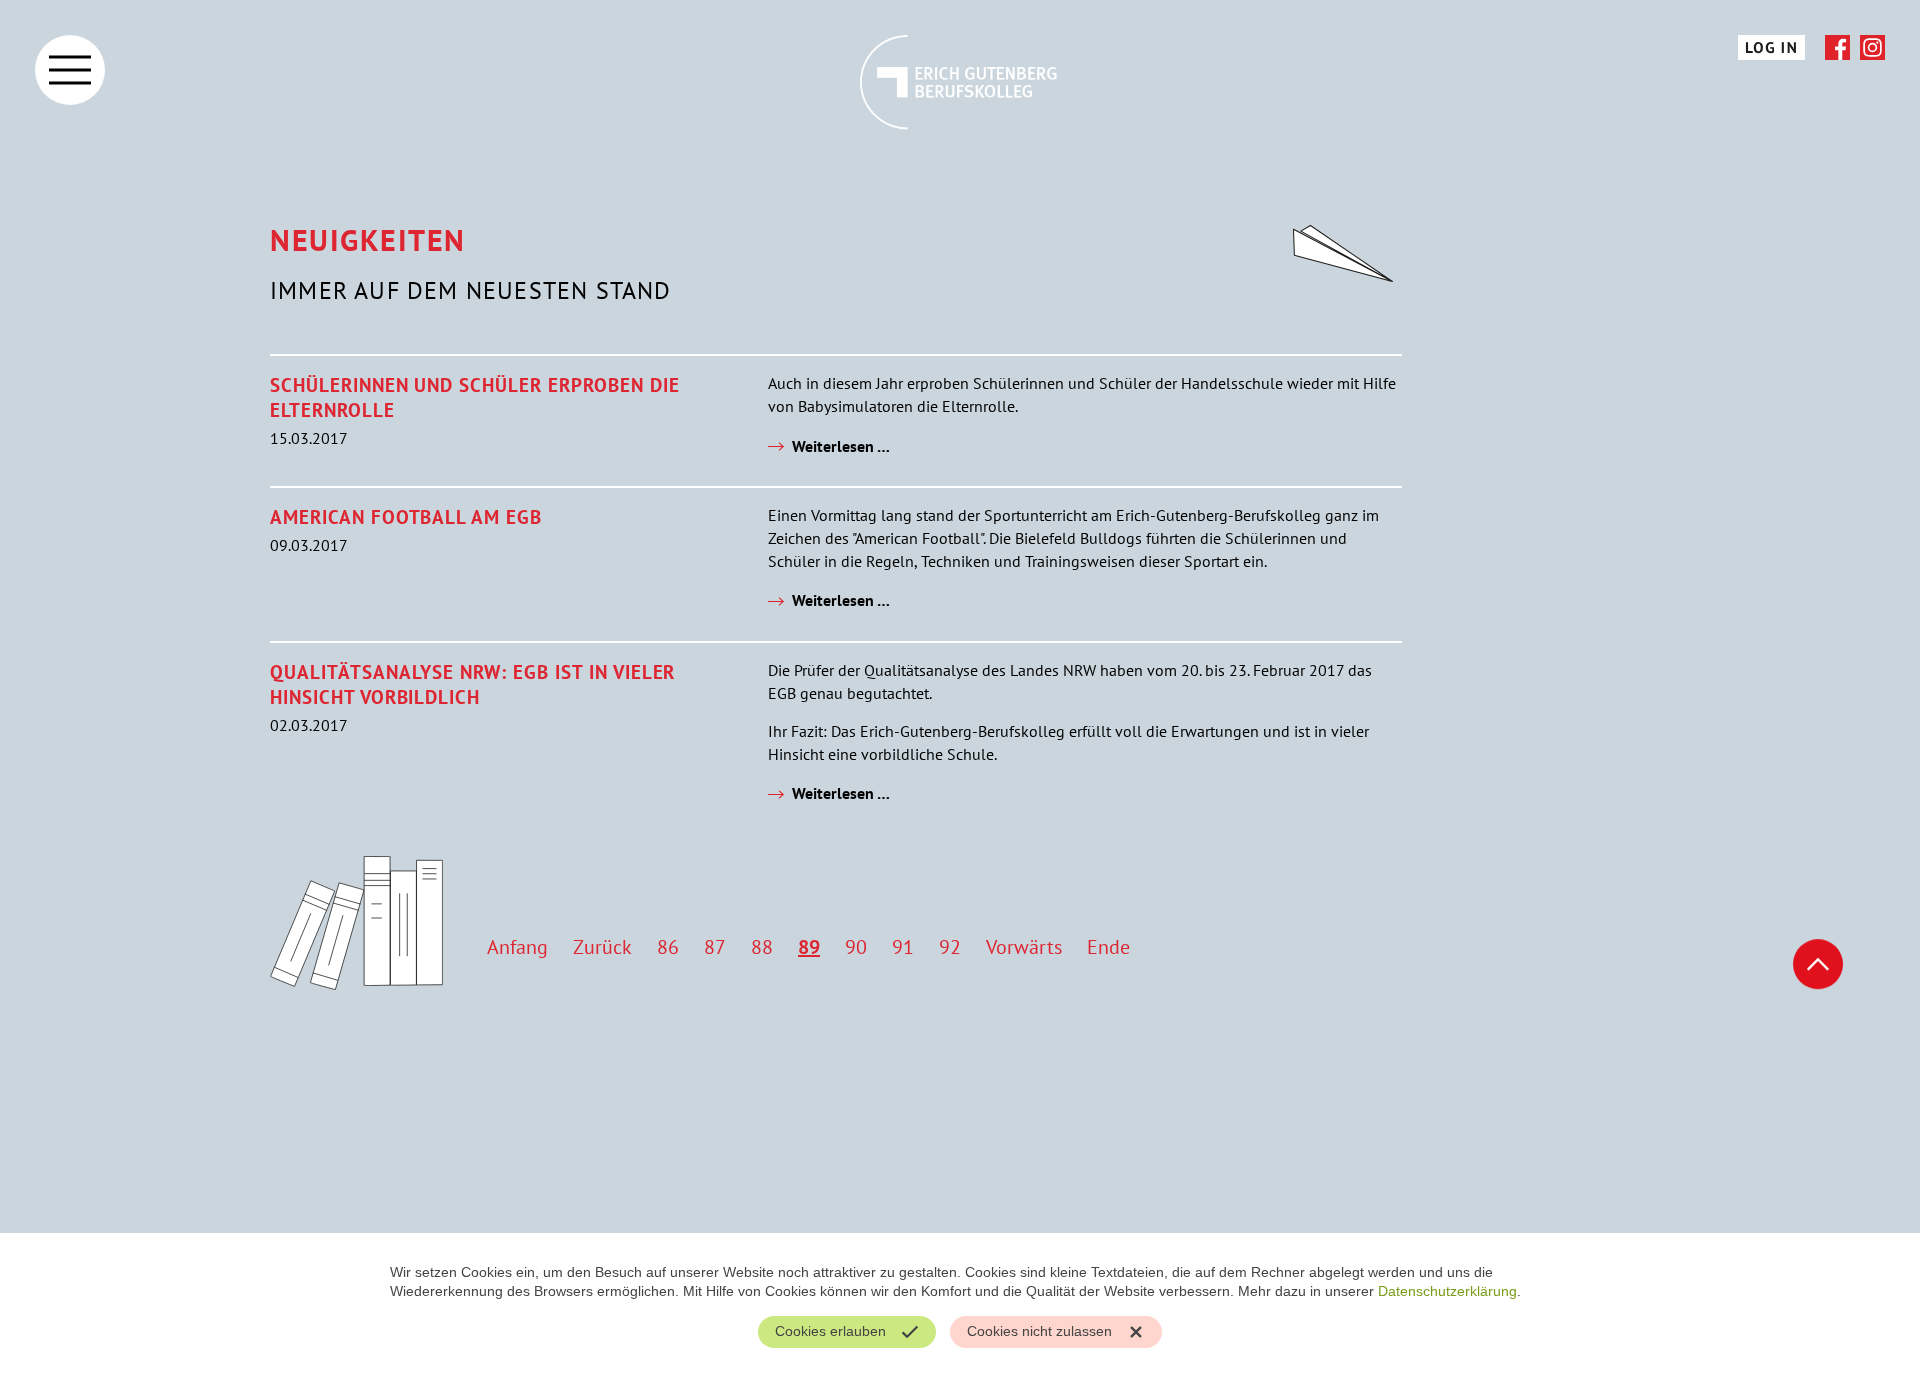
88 (762, 947)
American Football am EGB (406, 516)
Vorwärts (1024, 947)
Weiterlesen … (841, 446)
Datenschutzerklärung (1447, 1291)
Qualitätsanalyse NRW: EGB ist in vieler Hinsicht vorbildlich (472, 684)
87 (715, 947)
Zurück (602, 947)
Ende (1108, 947)
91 (903, 947)
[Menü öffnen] (70, 70)
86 (668, 947)
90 (856, 947)
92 (950, 947)
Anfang (517, 947)
